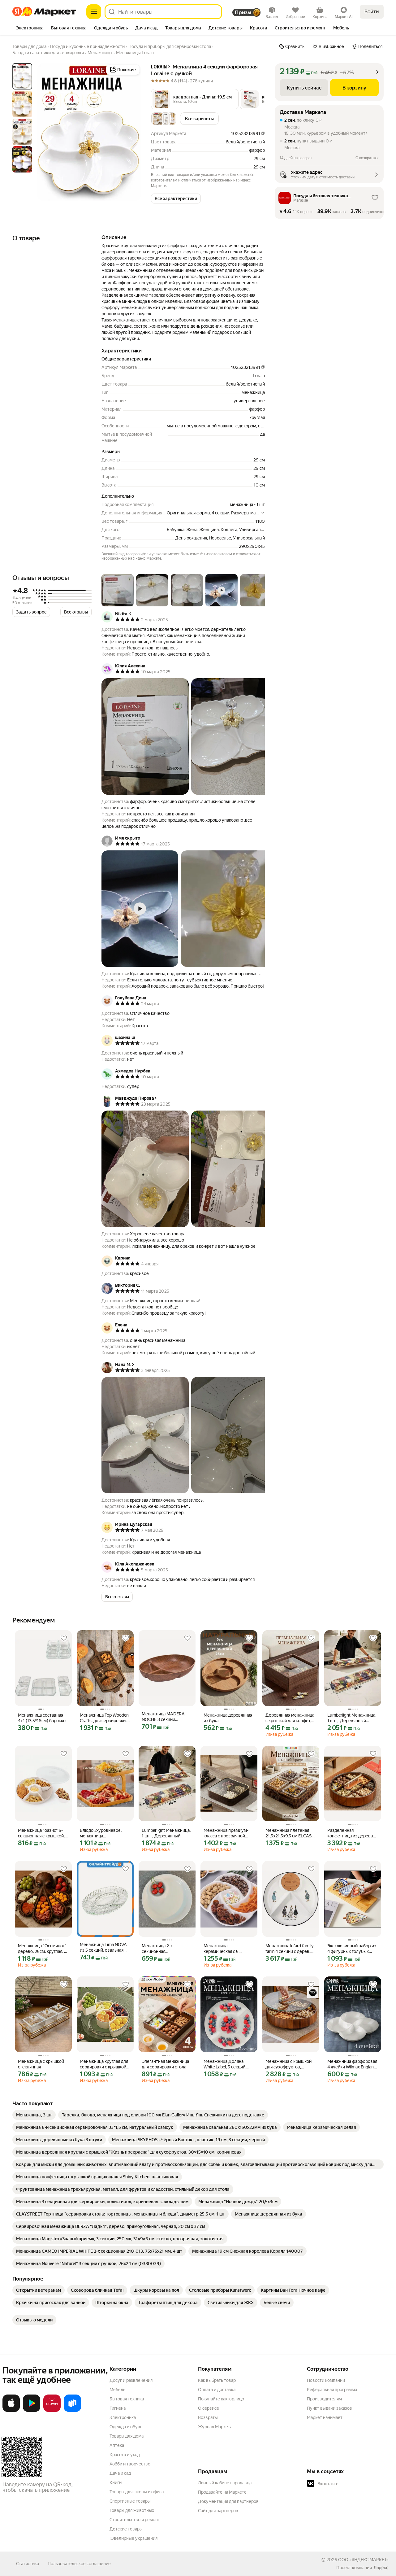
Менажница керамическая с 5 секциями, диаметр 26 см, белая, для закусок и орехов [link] (228, 1949)
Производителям (324, 2399)
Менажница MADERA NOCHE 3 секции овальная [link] (163, 1717)
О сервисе (209, 2408)
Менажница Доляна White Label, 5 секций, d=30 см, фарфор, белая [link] (228, 2064)
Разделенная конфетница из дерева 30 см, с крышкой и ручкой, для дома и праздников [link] (350, 1833)
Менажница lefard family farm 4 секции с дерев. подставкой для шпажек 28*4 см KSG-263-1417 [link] (290, 1949)
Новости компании (326, 2380)
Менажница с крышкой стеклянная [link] (41, 2064)
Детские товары (126, 2529)
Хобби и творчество (130, 2464)
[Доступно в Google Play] (32, 2411)
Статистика (28, 2564)
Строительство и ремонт (135, 2520)
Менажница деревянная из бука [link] (228, 1718)
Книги (116, 2482)
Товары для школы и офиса (137, 2492)
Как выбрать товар (217, 2380)
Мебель (117, 2390)
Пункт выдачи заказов (329, 2408)
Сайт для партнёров (218, 2511)
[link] (34, 2115)
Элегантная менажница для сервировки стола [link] (165, 2064)
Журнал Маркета (215, 2427)
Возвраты (208, 2417)
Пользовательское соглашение (79, 2564)
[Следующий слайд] (131, 132)
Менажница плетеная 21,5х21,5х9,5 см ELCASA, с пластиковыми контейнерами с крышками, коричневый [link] (291, 1833)
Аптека (117, 2445)
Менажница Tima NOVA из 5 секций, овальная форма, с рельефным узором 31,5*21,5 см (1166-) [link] (103, 1947)
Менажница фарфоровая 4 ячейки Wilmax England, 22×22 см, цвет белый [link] (352, 2064)
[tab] (30, 28)
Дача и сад (120, 2473)
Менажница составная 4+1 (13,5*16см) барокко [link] (42, 1718)
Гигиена (118, 2408)
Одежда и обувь (126, 2427)
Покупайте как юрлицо (221, 2399)
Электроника (123, 2417)
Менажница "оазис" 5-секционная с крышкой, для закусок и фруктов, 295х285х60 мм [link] (41, 1833)
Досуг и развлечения (131, 2380)
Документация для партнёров (228, 2501)
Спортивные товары (130, 2501)
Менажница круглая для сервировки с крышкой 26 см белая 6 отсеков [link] (104, 2064)
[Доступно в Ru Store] (72, 2411)
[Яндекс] (381, 2568)
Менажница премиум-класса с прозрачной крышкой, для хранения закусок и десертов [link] (227, 1833)
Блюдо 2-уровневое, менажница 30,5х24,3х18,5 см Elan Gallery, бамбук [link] (102, 1833)
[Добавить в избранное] (64, 1638)
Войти (372, 12)
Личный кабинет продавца (225, 2483)
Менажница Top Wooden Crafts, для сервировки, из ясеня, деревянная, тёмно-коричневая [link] (104, 1718)
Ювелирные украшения (133, 2538)
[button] (195, 99)
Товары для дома (127, 2436)
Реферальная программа (332, 2390)
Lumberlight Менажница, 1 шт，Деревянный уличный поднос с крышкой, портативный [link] (352, 1718)
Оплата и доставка (217, 2390)
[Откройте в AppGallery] (52, 2411)
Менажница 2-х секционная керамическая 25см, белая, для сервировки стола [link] (165, 1949)
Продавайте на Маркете (222, 2492)
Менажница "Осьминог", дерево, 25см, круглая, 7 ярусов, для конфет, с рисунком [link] (43, 1949)
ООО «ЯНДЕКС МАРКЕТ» (363, 2560)
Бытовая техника (127, 2399)
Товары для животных (132, 2510)
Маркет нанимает (325, 2417)
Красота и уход (125, 2455)
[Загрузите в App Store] (11, 2411)
